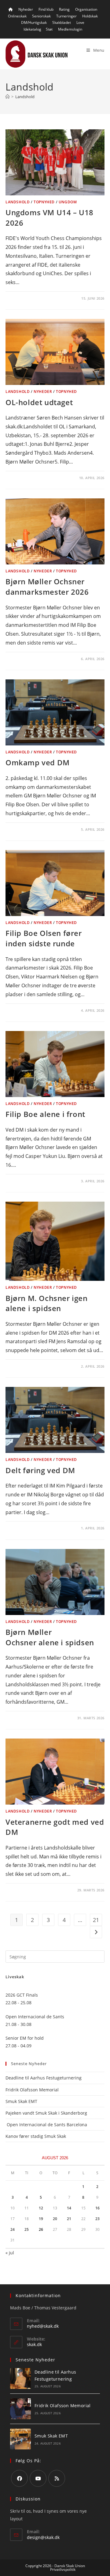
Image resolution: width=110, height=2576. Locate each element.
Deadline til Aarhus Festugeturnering (44, 2078)
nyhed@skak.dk (43, 2326)
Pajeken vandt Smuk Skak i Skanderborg (46, 2113)
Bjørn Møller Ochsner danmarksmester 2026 (47, 587)
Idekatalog (32, 29)
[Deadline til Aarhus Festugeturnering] (20, 2378)
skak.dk (34, 2344)
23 (97, 2219)
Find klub (46, 9)
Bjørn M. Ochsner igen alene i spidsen (47, 1303)
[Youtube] (38, 2478)
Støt (49, 29)
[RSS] (57, 2478)
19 (41, 2219)
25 (27, 2229)
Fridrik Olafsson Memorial (33, 2090)
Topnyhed (44, 202)
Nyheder (26, 9)
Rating (64, 9)
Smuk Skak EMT (21, 2101)
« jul (10, 2253)
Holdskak (90, 16)
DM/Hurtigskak (34, 22)
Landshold (25, 97)
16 (97, 2208)
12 (41, 2208)
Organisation (86, 9)
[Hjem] (7, 97)
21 (96, 1920)
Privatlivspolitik (63, 2569)
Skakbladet (62, 22)
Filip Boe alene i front (45, 1114)
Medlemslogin (70, 29)
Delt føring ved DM (40, 1470)
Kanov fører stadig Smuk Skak (36, 2136)
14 (69, 2208)
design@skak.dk (43, 2537)
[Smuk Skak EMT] (20, 2439)
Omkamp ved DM (38, 762)
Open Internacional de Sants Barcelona (46, 2125)
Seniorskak (41, 16)
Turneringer (66, 16)
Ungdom (68, 202)
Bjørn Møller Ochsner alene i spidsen (50, 1637)
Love (80, 22)
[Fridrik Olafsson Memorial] (20, 2409)
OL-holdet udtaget (39, 402)
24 (13, 2229)
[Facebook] (19, 2478)
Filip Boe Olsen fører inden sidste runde (44, 938)
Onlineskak (17, 16)
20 (55, 2219)
